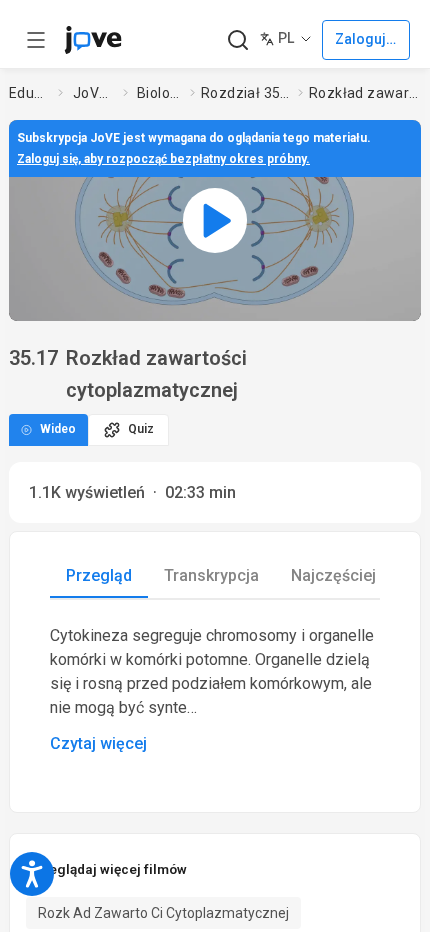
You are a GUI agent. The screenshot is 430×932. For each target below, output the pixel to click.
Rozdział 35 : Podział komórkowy (245, 93)
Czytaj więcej (98, 743)
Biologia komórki (159, 93)
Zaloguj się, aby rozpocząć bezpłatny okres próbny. (163, 159)
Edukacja (29, 93)
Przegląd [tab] (99, 575)
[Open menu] (36, 40)
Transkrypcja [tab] (211, 575)
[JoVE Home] (93, 40)
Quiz (141, 429)
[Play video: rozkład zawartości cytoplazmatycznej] (215, 220)
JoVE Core (94, 93)
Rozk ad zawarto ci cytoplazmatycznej (163, 913)
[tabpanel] (215, 690)
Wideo (58, 429)
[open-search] (237, 40)
